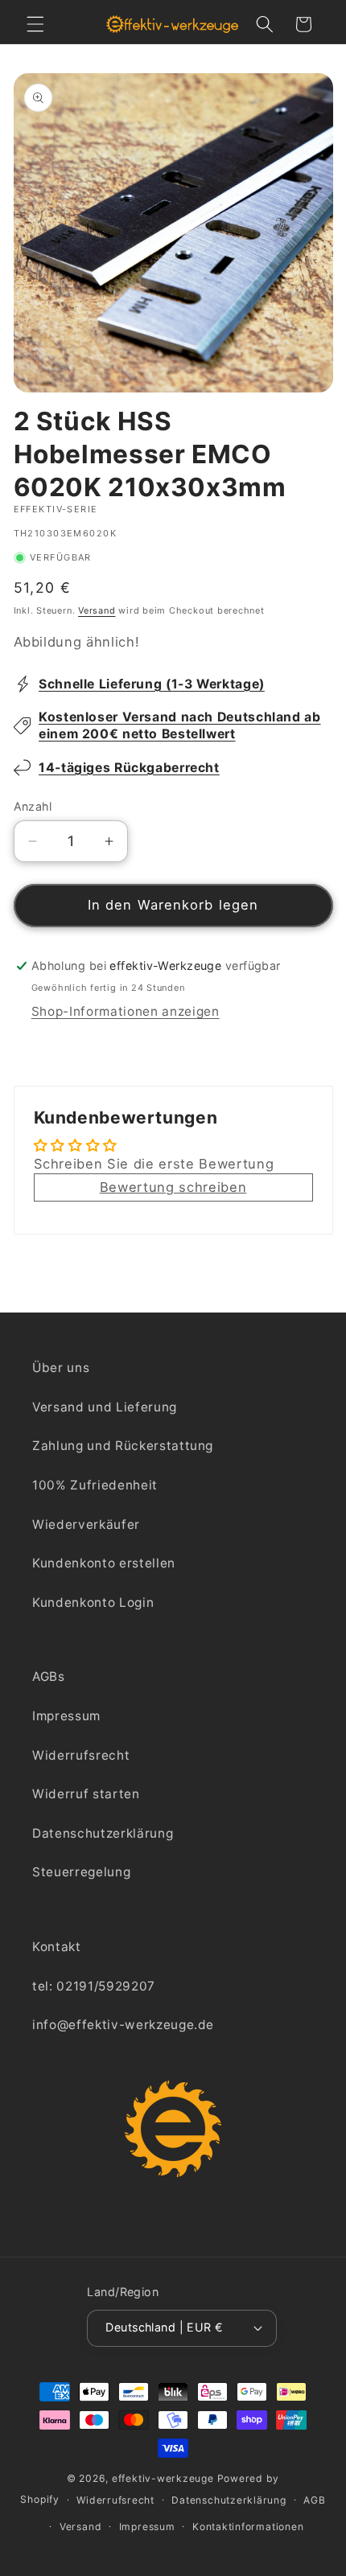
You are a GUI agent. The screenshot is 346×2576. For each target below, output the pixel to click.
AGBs (49, 1676)
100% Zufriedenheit (95, 1485)
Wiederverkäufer (86, 1524)
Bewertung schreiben (173, 1187)
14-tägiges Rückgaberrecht (129, 768)
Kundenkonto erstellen (104, 1563)
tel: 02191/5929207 (94, 1986)
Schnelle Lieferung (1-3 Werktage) (152, 684)
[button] (35, 24)
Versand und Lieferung (105, 1407)
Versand (97, 610)
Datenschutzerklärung (103, 1833)
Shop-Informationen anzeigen (126, 1011)
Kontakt (57, 1947)
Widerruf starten (86, 1794)
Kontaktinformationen (248, 2527)
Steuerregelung (81, 1872)
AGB (314, 2500)
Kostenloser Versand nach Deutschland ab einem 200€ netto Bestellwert (180, 725)
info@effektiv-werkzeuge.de (123, 2025)
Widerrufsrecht (81, 1755)
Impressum (66, 1716)
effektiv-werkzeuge (163, 2478)
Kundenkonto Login (93, 1602)
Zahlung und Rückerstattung (123, 1446)
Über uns (61, 1368)
